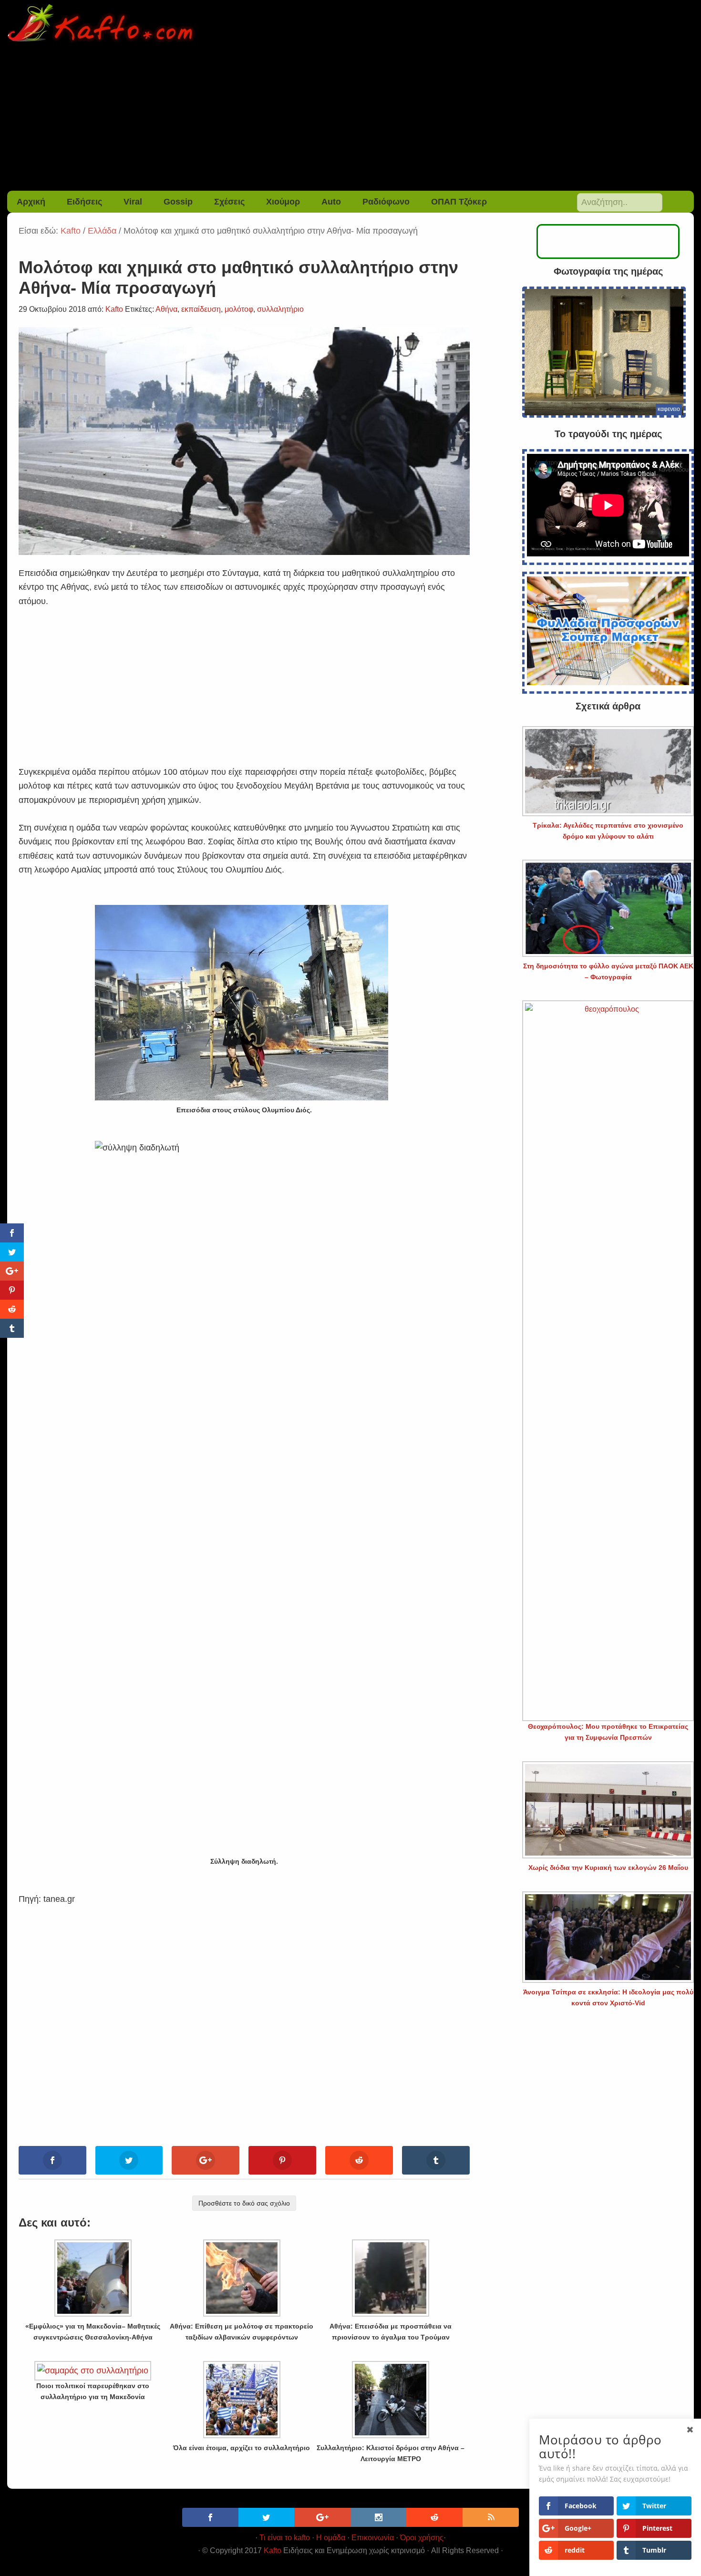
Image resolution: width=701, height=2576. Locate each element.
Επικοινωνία (373, 2538)
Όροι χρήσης (422, 2538)
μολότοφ (239, 309)
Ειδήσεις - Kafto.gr (351, 24)
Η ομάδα (331, 2538)
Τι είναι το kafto (285, 2538)
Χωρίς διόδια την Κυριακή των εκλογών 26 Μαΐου (608, 1868)
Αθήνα (166, 309)
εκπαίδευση (201, 309)
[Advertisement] (350, 119)
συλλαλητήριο (280, 309)
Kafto (273, 2550)
